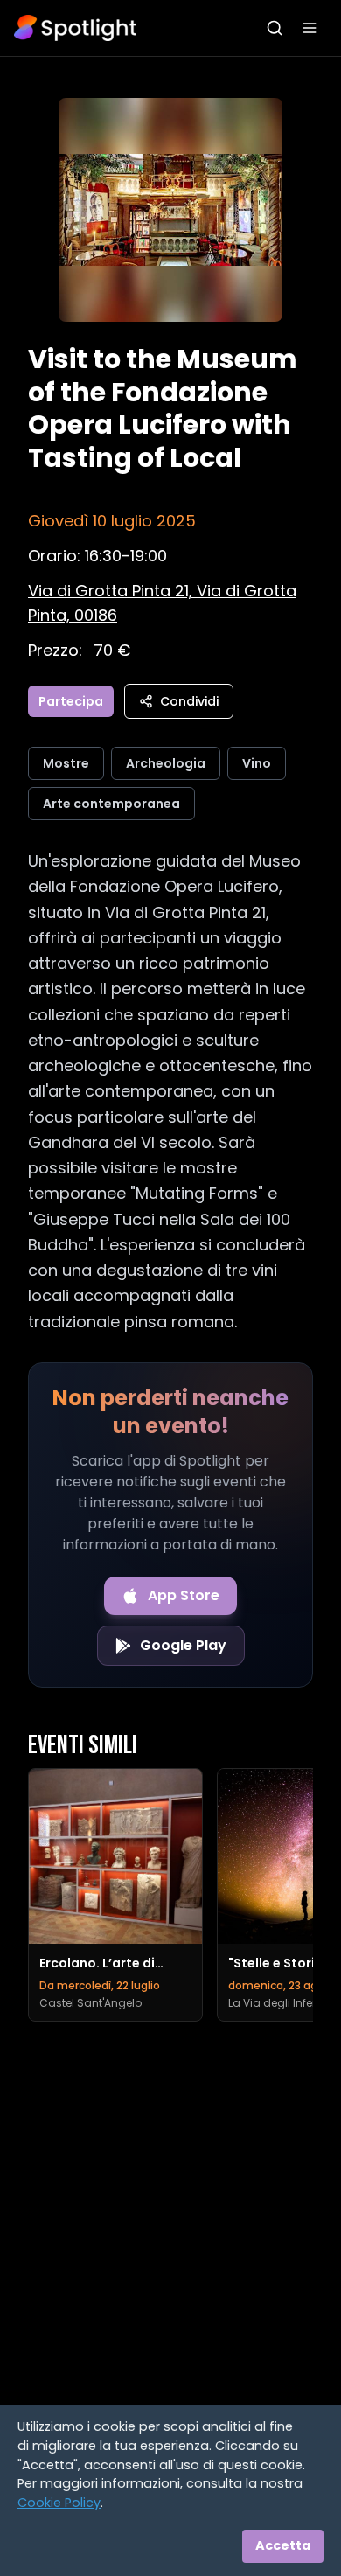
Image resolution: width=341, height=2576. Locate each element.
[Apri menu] (310, 28)
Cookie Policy (59, 2503)
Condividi (189, 701)
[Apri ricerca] (275, 28)
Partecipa (71, 701)
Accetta (283, 2545)
